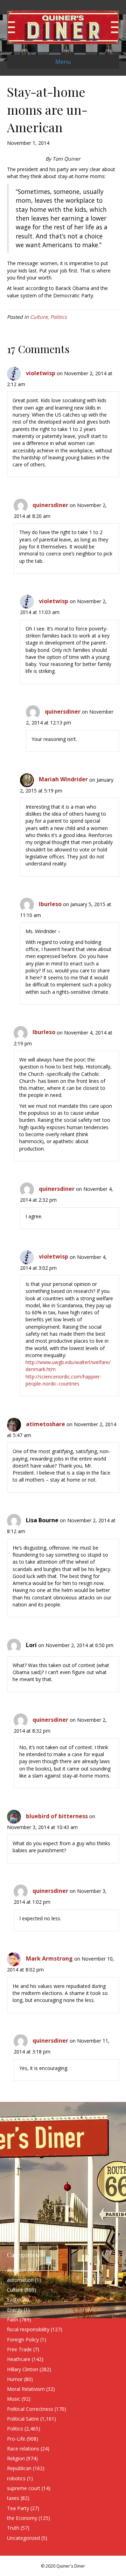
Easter (14, 2299)
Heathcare (19, 2359)
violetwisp (41, 373)
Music (14, 2399)
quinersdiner (50, 505)
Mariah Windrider (63, 779)
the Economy (22, 2518)
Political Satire (23, 2419)
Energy (15, 2310)
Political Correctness (30, 2409)
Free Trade (19, 2349)
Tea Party (18, 2508)
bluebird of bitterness (57, 1816)
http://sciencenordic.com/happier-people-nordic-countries (64, 1380)
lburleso (50, 904)
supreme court (24, 2488)
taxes (13, 2498)
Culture (39, 317)
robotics (16, 2478)
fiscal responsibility (28, 2329)
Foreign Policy (23, 2339)
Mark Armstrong (49, 1958)
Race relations (23, 2449)
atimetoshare (45, 1424)
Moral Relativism (26, 2389)
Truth (13, 2528)
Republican (19, 2468)
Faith (13, 2319)
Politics (59, 317)
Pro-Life (16, 2439)
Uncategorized (23, 2538)
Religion (16, 2458)
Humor (15, 2379)
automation (20, 2280)
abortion (17, 2270)
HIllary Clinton (23, 2369)
